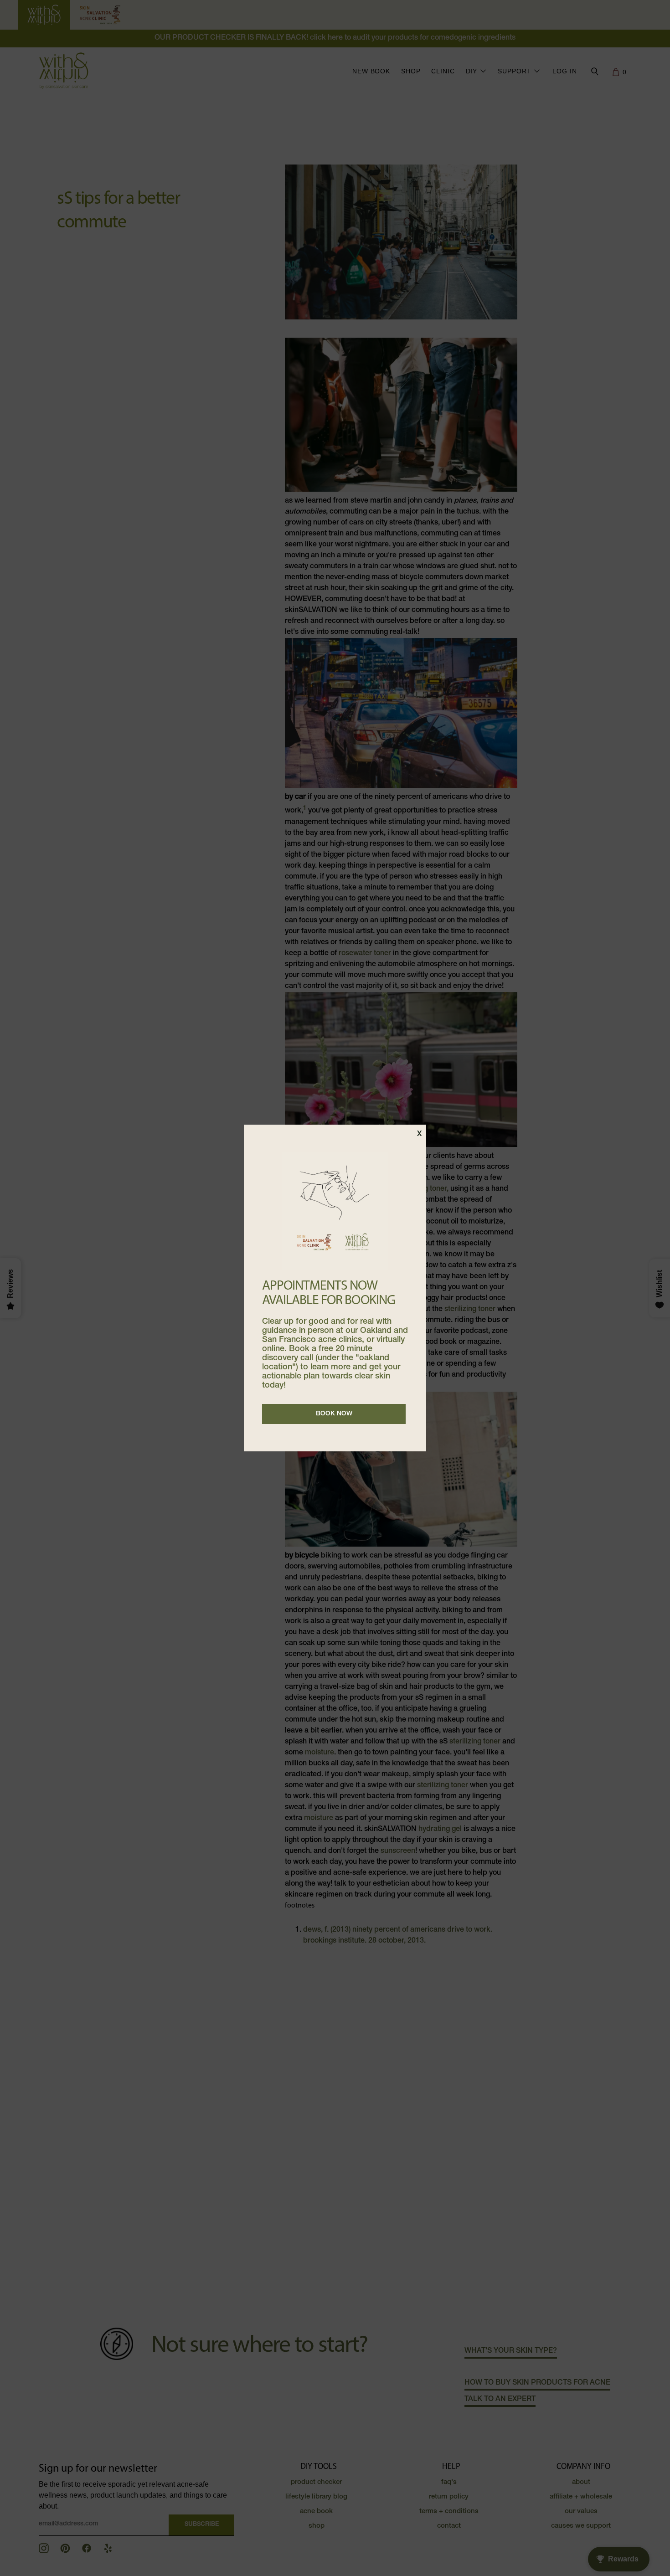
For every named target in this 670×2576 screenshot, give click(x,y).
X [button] (419, 1135)
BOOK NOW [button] (334, 1414)
